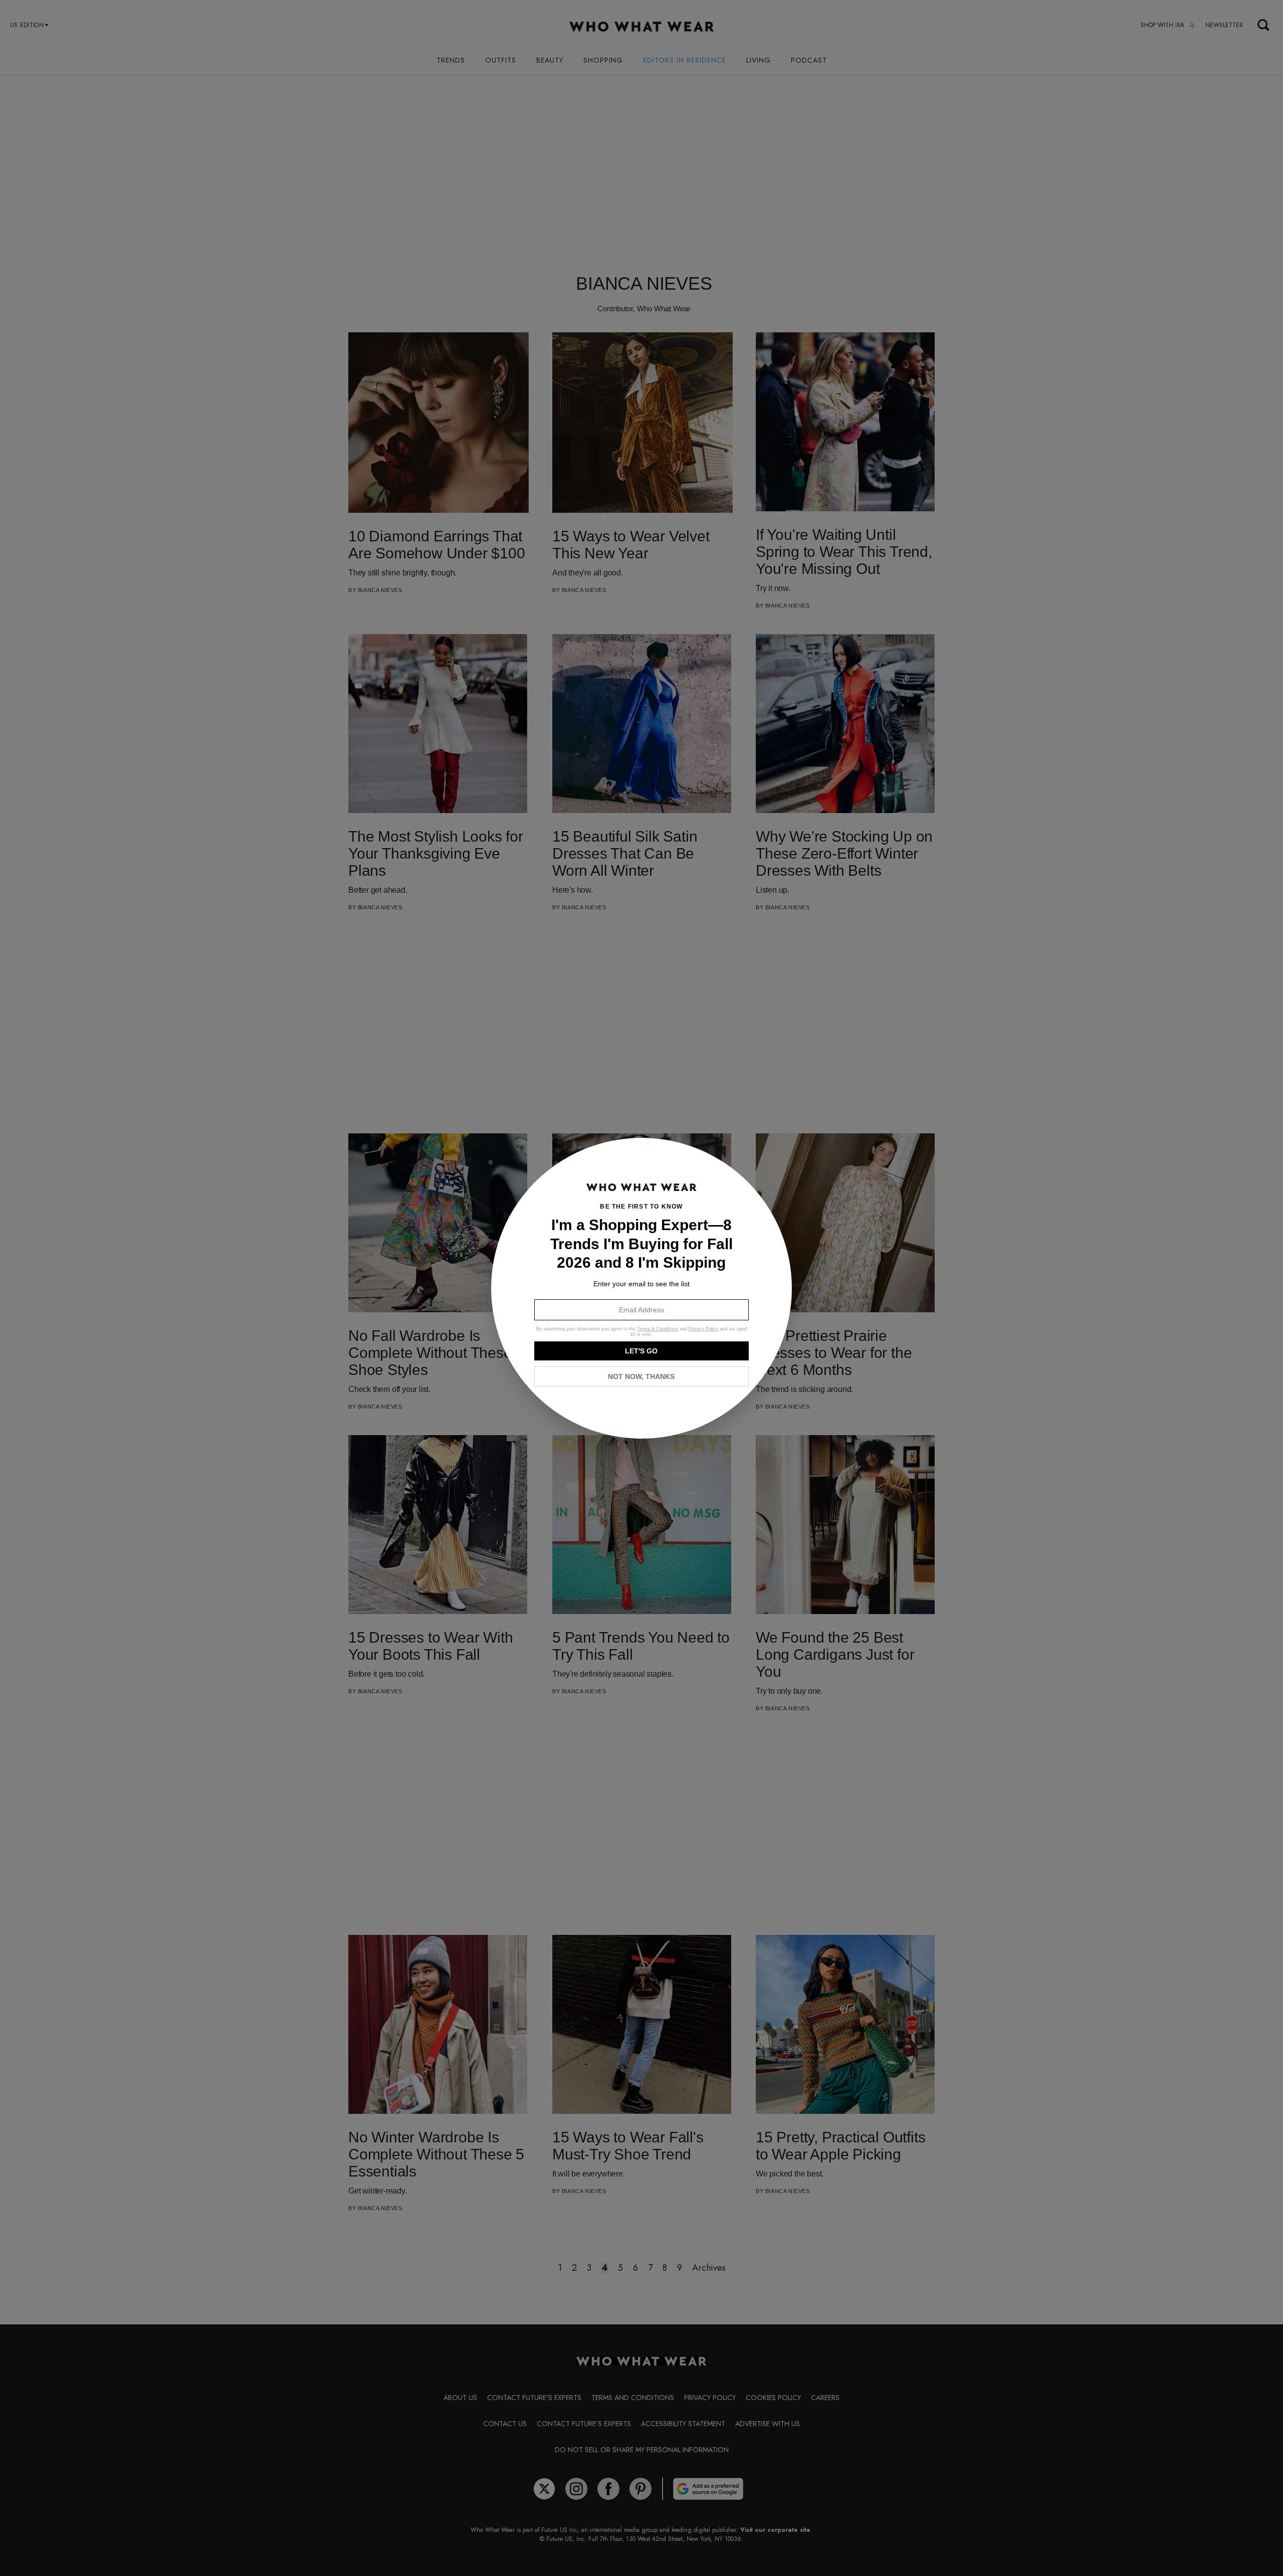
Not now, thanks (641, 1376)
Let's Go (641, 1351)
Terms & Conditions (658, 1329)
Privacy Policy (703, 1329)
